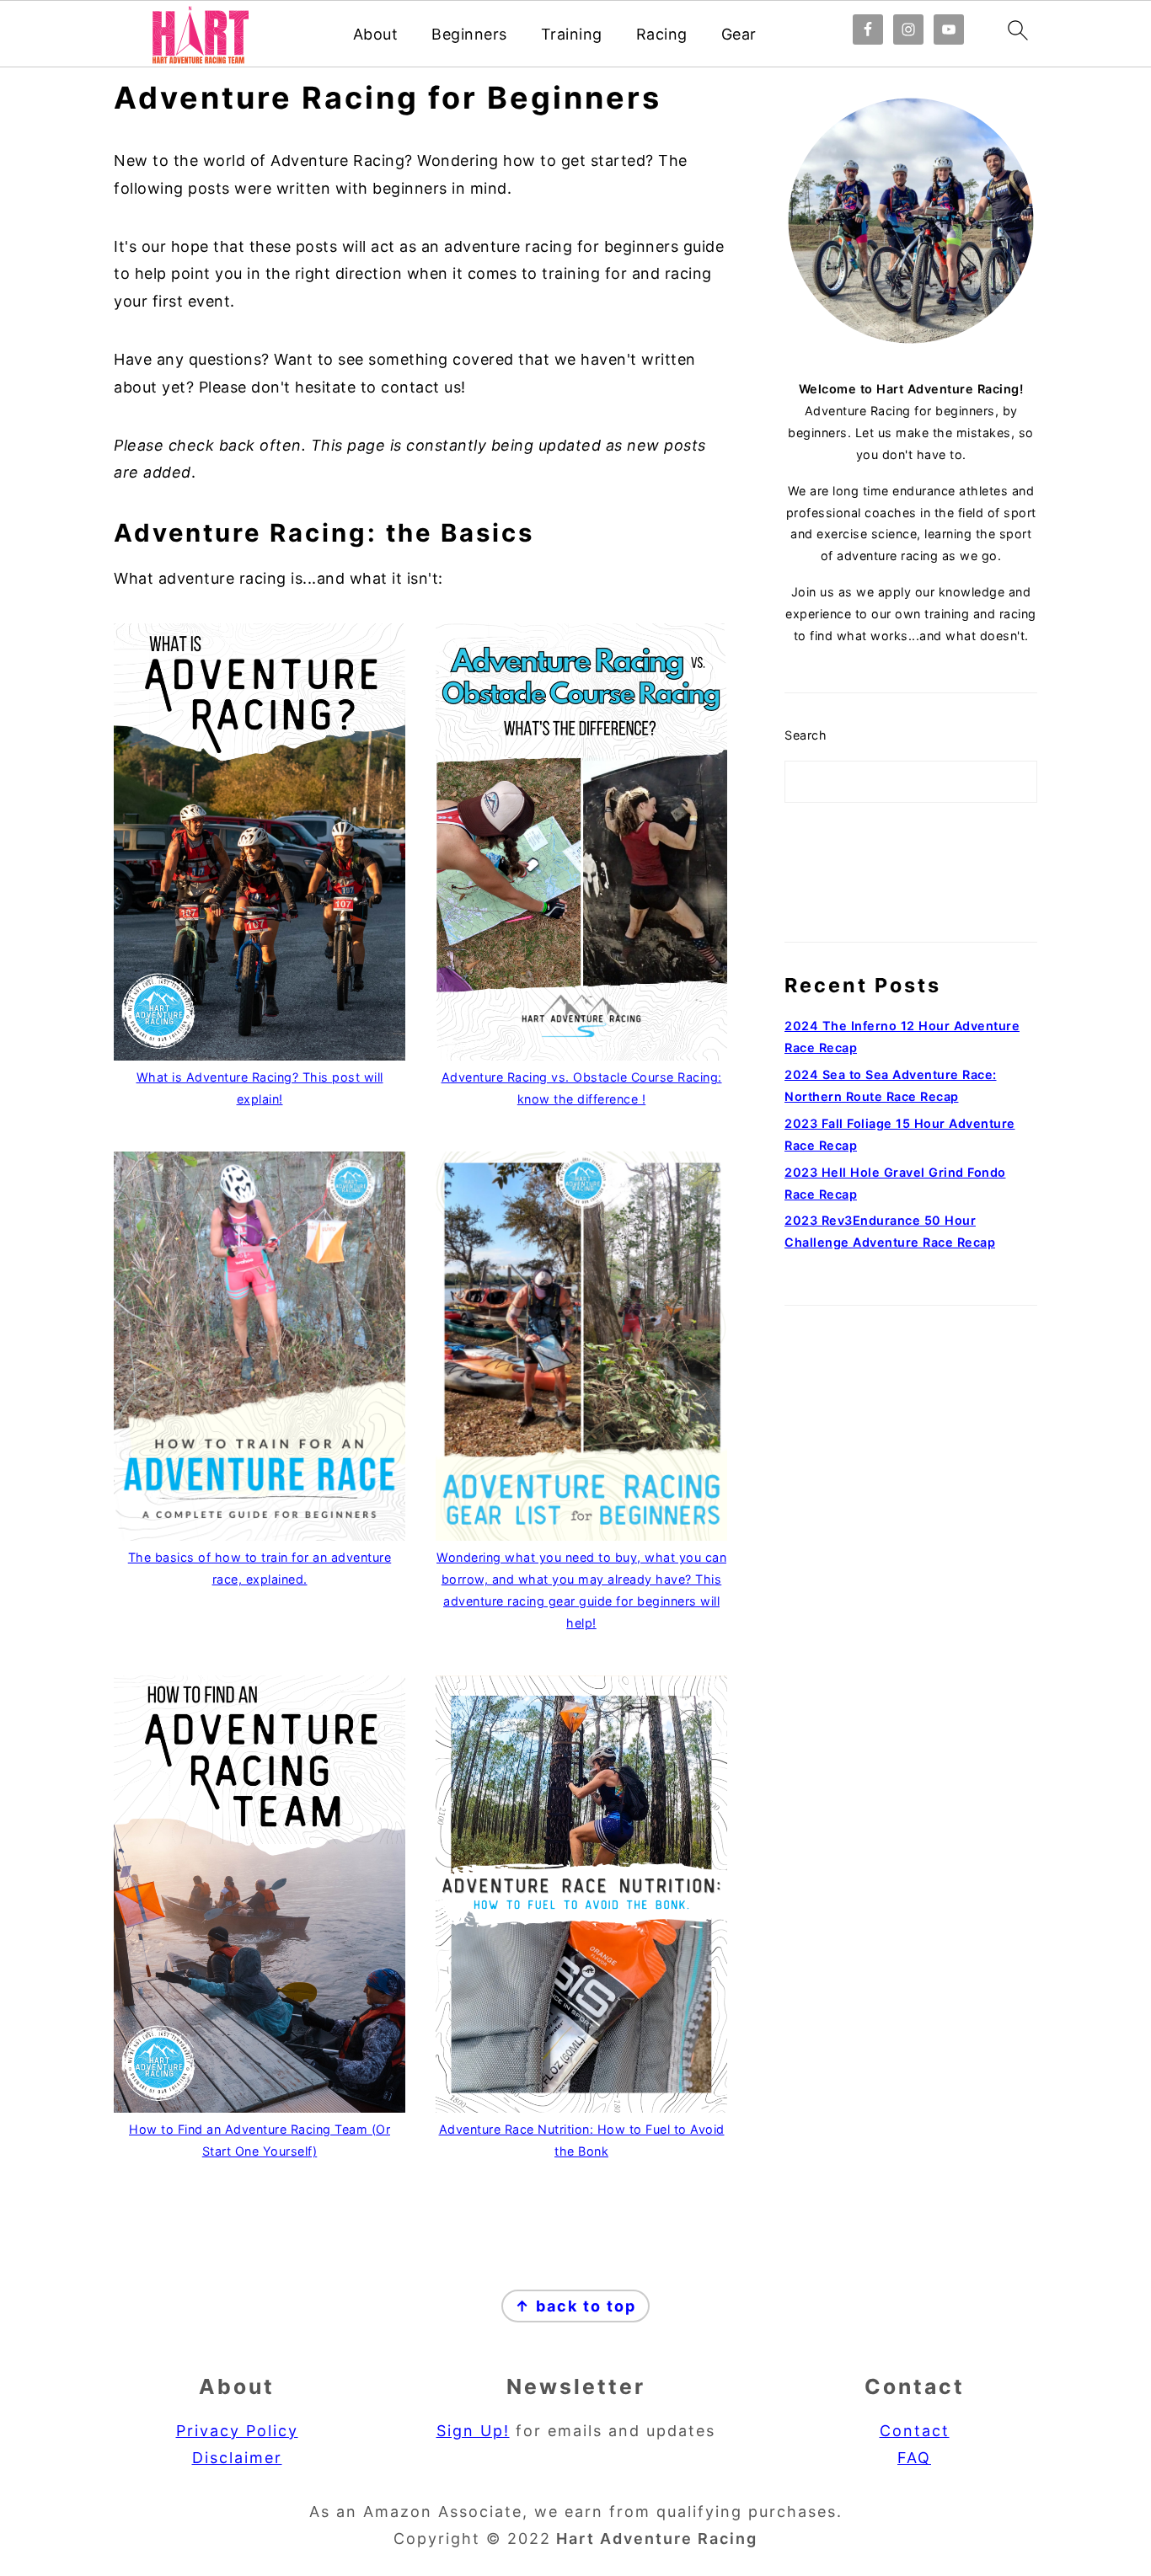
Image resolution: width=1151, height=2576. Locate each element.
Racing (662, 34)
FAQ (914, 2458)
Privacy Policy (237, 2431)
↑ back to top (575, 2306)
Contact (915, 2431)
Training (572, 34)
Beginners (469, 34)
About (376, 34)
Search (806, 735)
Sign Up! (473, 2431)
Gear (739, 34)
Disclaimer (237, 2458)
